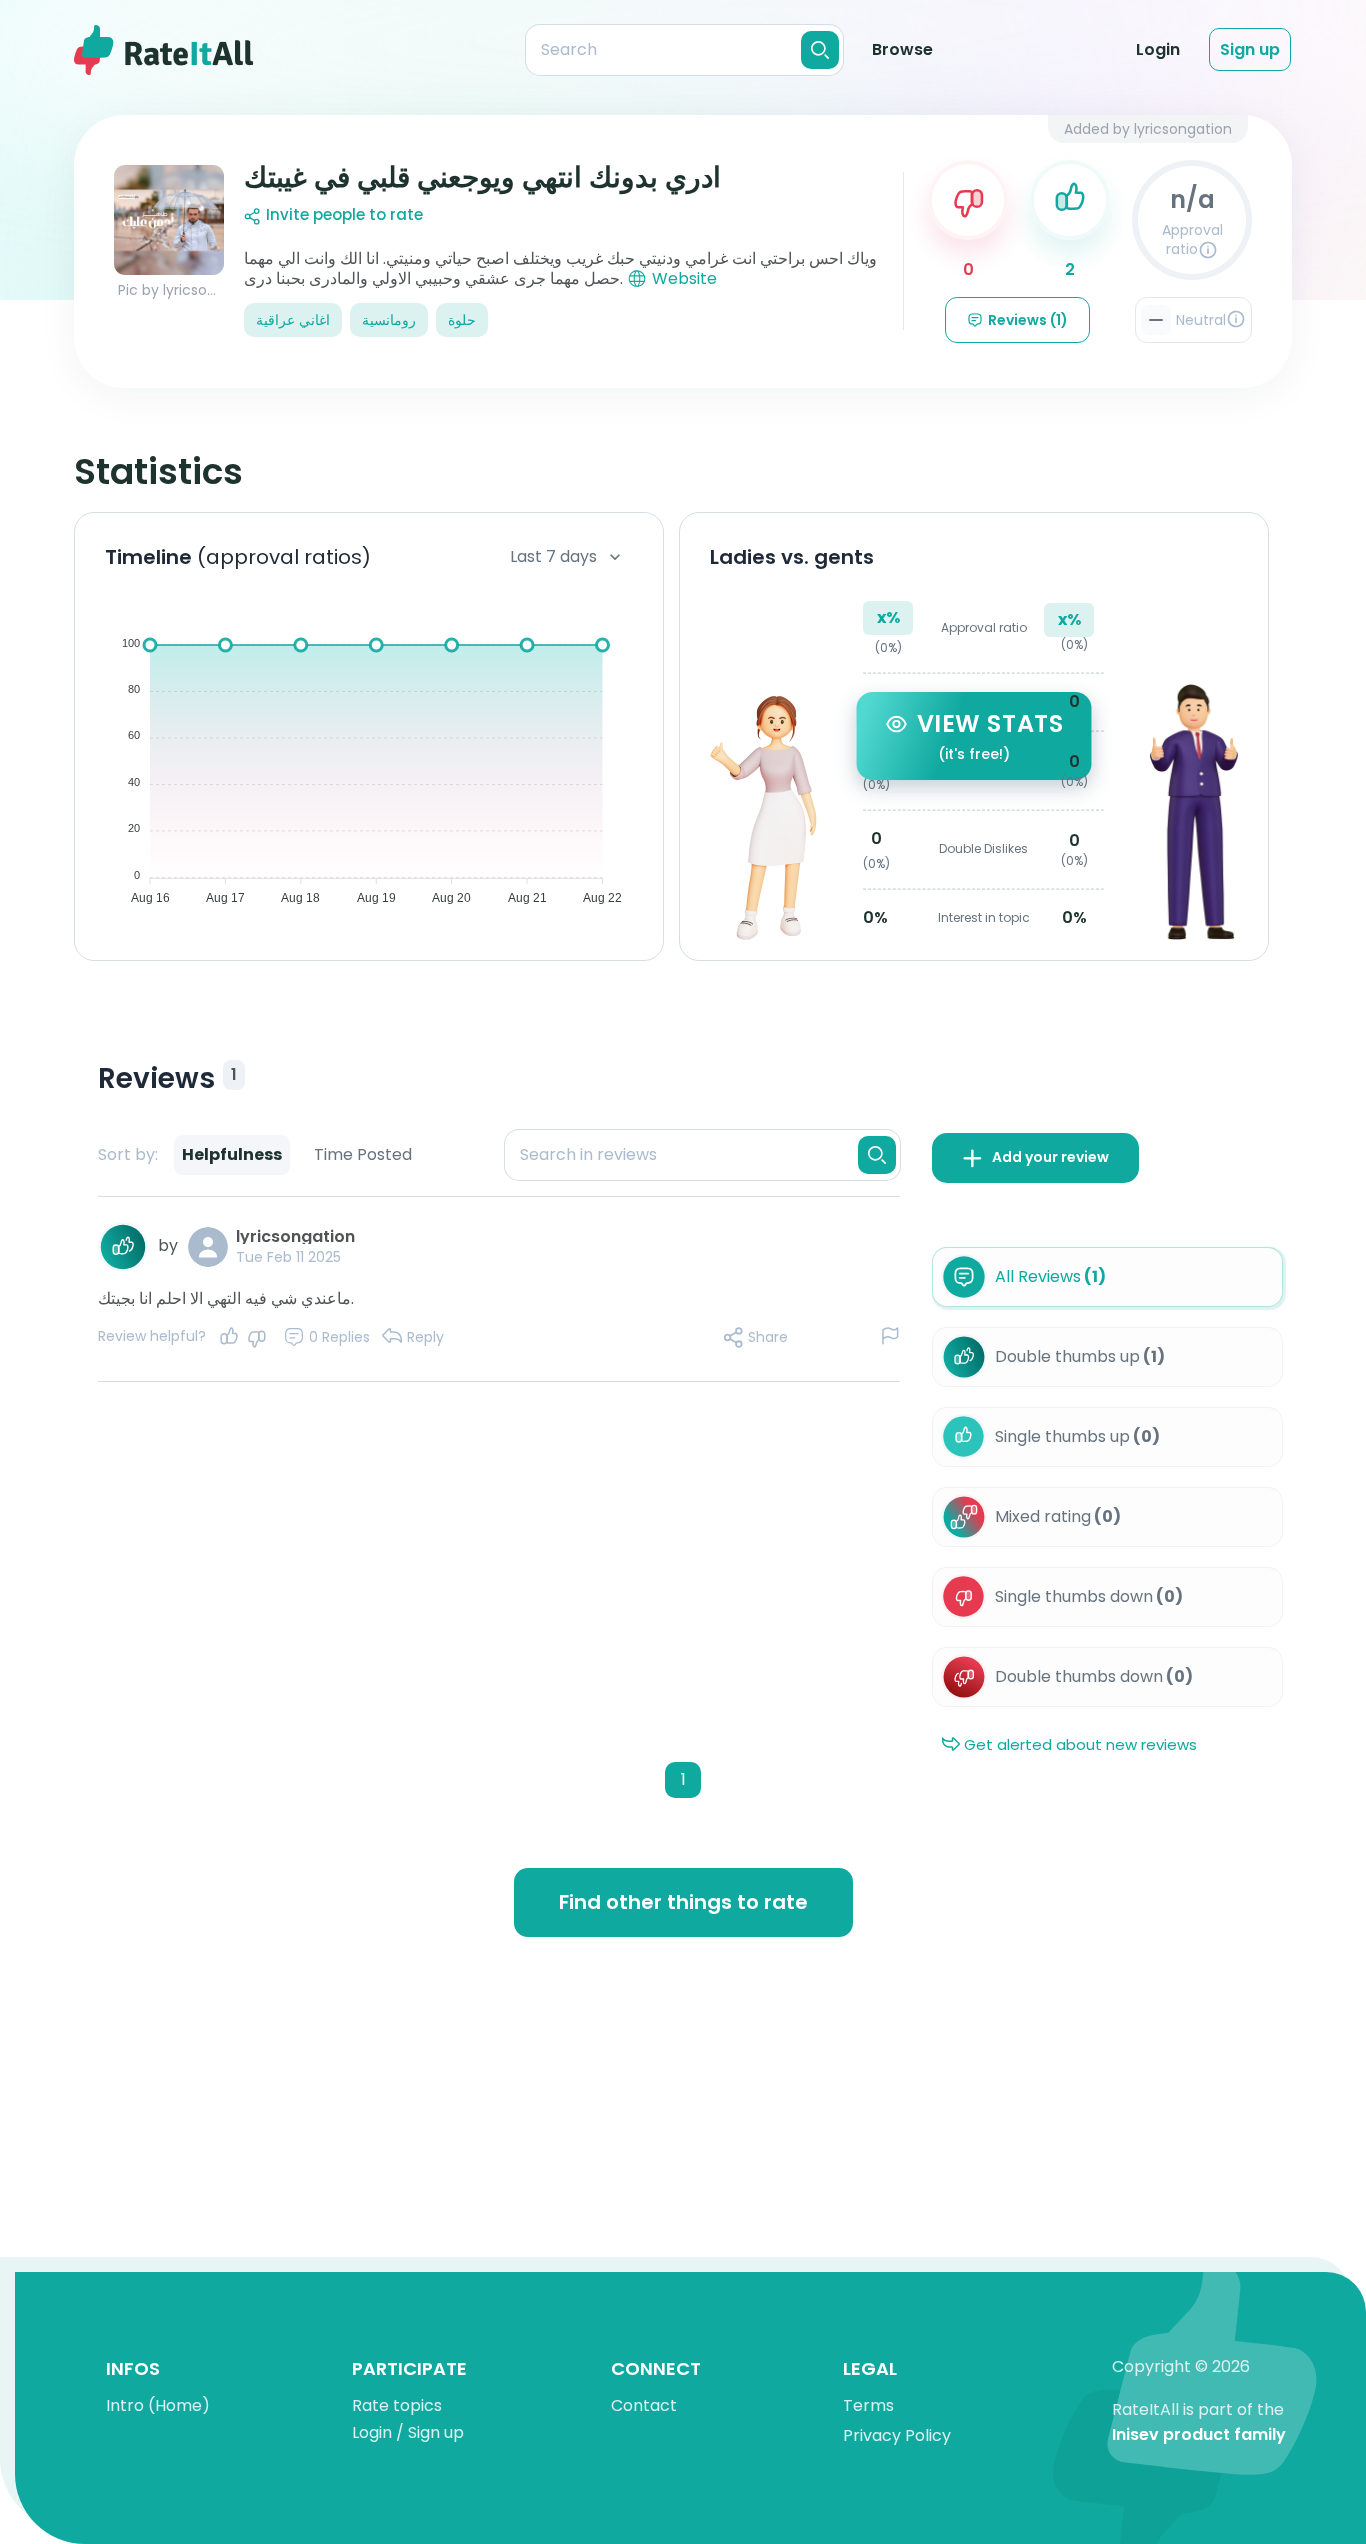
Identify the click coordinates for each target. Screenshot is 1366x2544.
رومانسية (389, 320)
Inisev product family (1199, 2435)
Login (1158, 49)
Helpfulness (232, 1154)
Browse (902, 49)
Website (684, 278)
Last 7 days (553, 556)
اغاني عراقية (293, 320)
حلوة (462, 320)
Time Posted (363, 1154)
